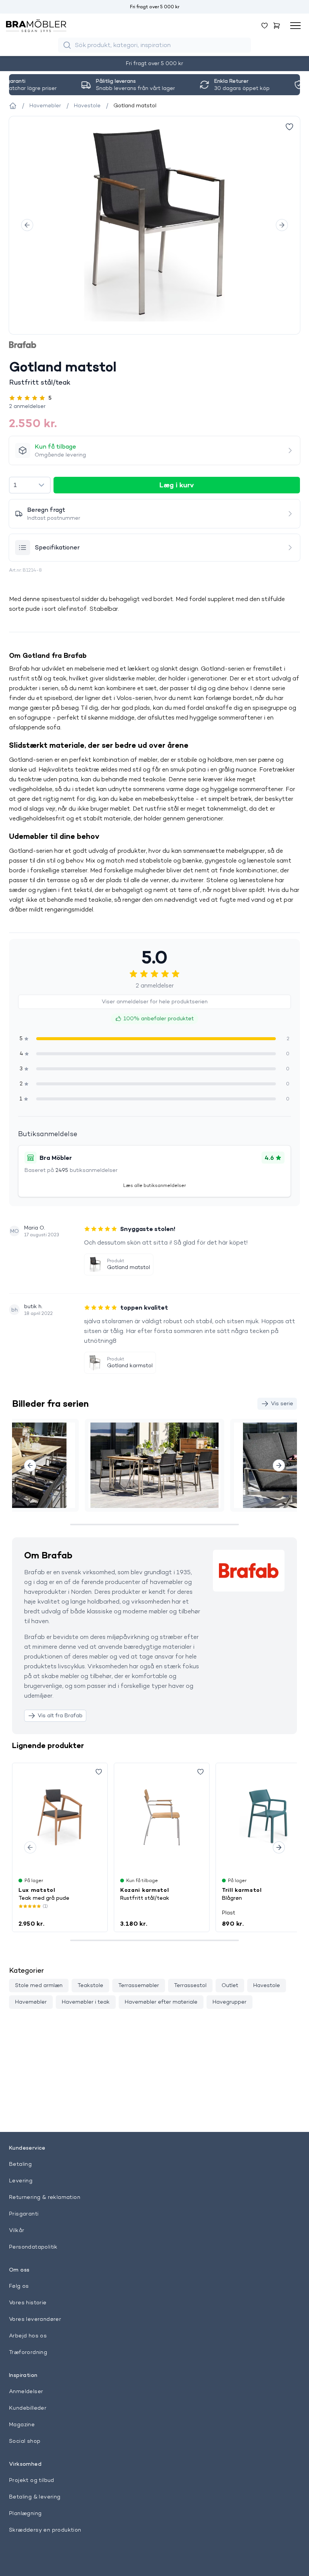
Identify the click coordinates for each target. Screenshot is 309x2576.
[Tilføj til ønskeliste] (289, 127)
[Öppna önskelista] (265, 26)
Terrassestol (190, 1985)
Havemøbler (31, 2002)
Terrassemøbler (139, 1985)
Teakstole (90, 1985)
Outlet (230, 1985)
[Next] (282, 225)
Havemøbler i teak (86, 2002)
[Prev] (27, 225)
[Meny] (295, 26)
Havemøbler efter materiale (161, 2002)
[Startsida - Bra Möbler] (13, 106)
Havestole (267, 1985)
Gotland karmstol (130, 1365)
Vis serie (282, 1403)
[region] (154, 225)
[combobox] (30, 485)
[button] (154, 406)
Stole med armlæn (39, 1985)
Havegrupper (229, 2002)
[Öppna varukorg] (277, 26)
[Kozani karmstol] (162, 1817)
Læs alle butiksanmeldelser (154, 1185)
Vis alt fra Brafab (60, 1715)
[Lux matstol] (60, 1817)
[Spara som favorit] (99, 1772)
